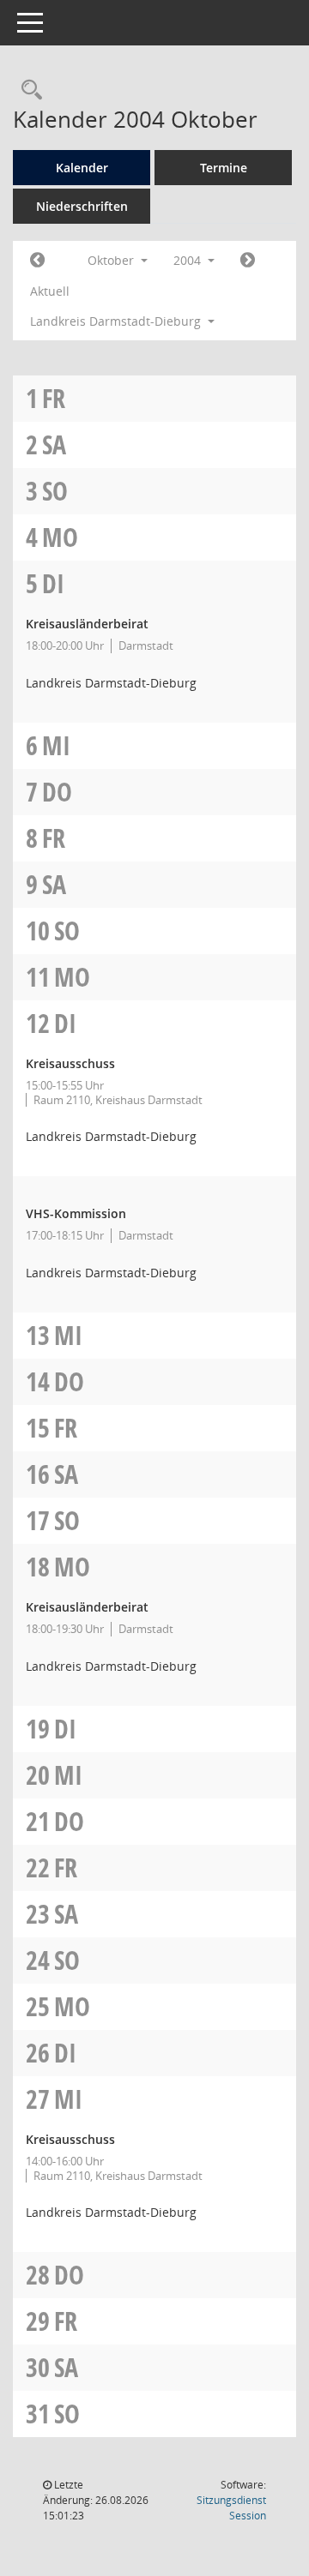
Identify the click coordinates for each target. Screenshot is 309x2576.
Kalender (82, 168)
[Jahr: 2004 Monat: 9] (37, 261)
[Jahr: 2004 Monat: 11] (248, 261)
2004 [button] (189, 260)
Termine (224, 168)
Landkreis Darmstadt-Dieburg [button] (117, 321)
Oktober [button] (112, 260)
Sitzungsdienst (231, 2508)
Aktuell (50, 291)
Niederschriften (82, 206)
